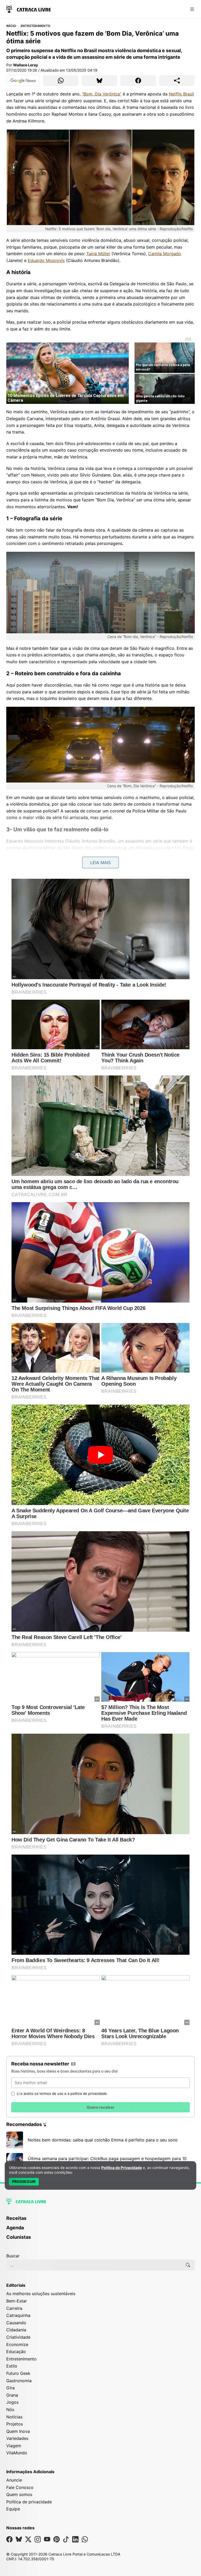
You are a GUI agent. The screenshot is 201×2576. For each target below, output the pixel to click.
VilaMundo (17, 2453)
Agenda (15, 2228)
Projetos (15, 2424)
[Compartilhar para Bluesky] (99, 81)
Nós (10, 2409)
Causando (16, 2323)
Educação (16, 2352)
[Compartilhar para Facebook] (138, 81)
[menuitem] (100, 2221)
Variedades (17, 2438)
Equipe (13, 2509)
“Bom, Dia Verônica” (102, 94)
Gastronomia (19, 2381)
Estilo (12, 2366)
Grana (12, 2395)
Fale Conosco (20, 2487)
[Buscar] (188, 2265)
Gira (10, 2388)
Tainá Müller (98, 254)
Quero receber (100, 2107)
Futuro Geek (18, 2373)
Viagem (14, 2446)
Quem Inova (18, 2431)
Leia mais (100, 863)
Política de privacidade (29, 2502)
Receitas (16, 2218)
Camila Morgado (165, 254)
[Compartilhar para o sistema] (177, 81)
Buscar (13, 2256)
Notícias (14, 2417)
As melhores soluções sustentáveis (41, 2294)
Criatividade (18, 2337)
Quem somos (19, 2494)
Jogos (12, 2402)
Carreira (14, 2308)
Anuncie (14, 2480)
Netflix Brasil (181, 94)
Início (11, 26)
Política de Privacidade (122, 2168)
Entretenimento (35, 26)
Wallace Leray (26, 65)
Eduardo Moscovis (46, 260)
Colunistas (19, 2237)
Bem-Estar (17, 2301)
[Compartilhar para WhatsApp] (61, 81)
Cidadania (16, 2330)
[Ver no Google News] (23, 81)
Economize (17, 2344)
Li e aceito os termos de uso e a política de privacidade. (62, 2093)
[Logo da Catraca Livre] (29, 9)
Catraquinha (18, 2315)
